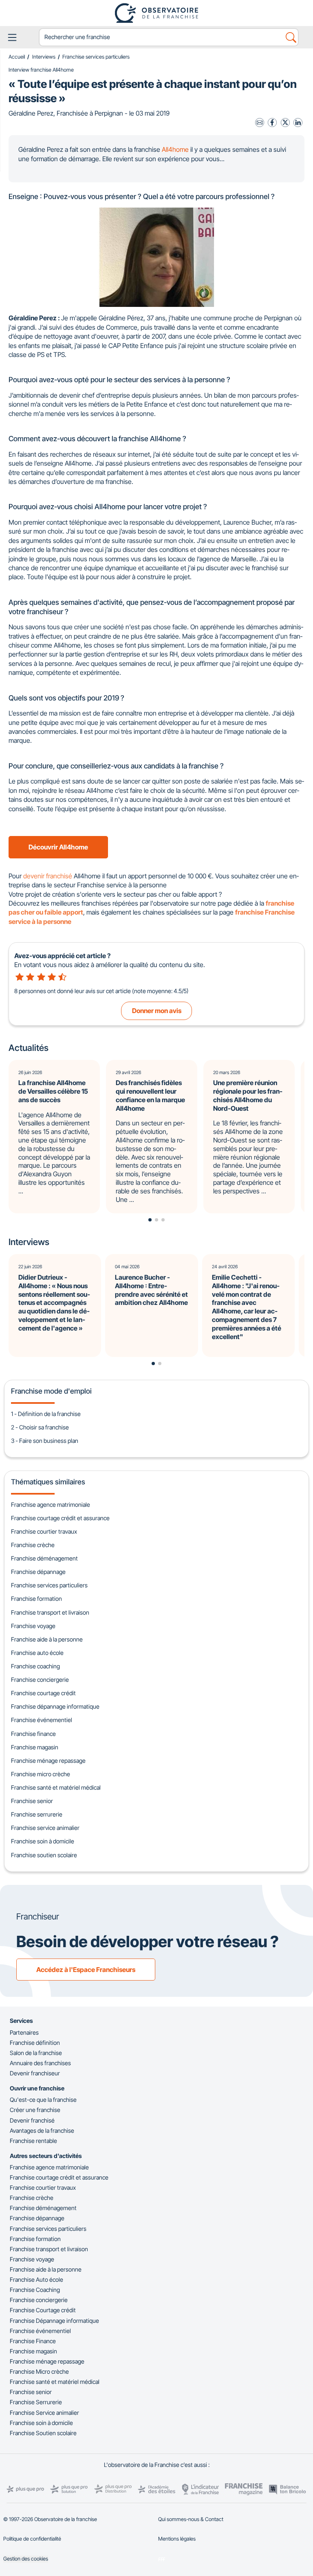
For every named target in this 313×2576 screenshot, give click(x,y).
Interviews (44, 57)
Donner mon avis (157, 1011)
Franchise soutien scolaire (44, 1855)
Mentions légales (177, 2539)
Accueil (17, 57)
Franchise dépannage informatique (55, 1706)
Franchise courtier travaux (44, 1531)
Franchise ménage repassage (48, 1761)
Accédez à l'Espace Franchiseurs (86, 1970)
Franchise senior (32, 1801)
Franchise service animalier (45, 1828)
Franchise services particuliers (96, 57)
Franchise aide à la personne (47, 1639)
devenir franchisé (48, 876)
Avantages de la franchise (42, 2131)
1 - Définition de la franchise (46, 1414)
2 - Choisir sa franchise (40, 1427)
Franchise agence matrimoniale (51, 1505)
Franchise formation (36, 1599)
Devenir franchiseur (35, 2073)
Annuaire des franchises (40, 2063)
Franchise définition (35, 2043)
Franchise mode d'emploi (51, 1391)
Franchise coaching (35, 1666)
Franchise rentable (33, 2141)
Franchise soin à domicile (43, 1841)
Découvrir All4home (58, 847)
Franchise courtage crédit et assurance (60, 1518)
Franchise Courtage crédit (43, 2310)
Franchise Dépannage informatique (54, 2321)
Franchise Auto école (36, 2279)
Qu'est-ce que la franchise (43, 2100)
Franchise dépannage (38, 1572)
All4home (175, 149)
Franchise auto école (37, 1653)
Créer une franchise (35, 2110)
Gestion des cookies (26, 2559)
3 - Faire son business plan (45, 1441)
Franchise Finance (33, 2341)
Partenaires (24, 2032)
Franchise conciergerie (40, 1680)
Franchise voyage (33, 1626)
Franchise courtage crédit (43, 1693)
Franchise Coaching (35, 2290)
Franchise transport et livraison (50, 1612)
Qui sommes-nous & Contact (191, 2519)
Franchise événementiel (42, 1720)
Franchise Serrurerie (36, 2402)
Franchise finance (33, 1734)
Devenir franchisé (32, 2120)
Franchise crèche (33, 1545)
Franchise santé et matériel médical (56, 1787)
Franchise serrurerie (37, 1814)
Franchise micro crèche (41, 1774)
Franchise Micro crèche (39, 2371)
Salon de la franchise (36, 2053)
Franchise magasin (35, 1747)
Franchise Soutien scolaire (43, 2433)
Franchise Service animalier (44, 2413)
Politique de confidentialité (32, 2539)
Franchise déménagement (44, 1558)
